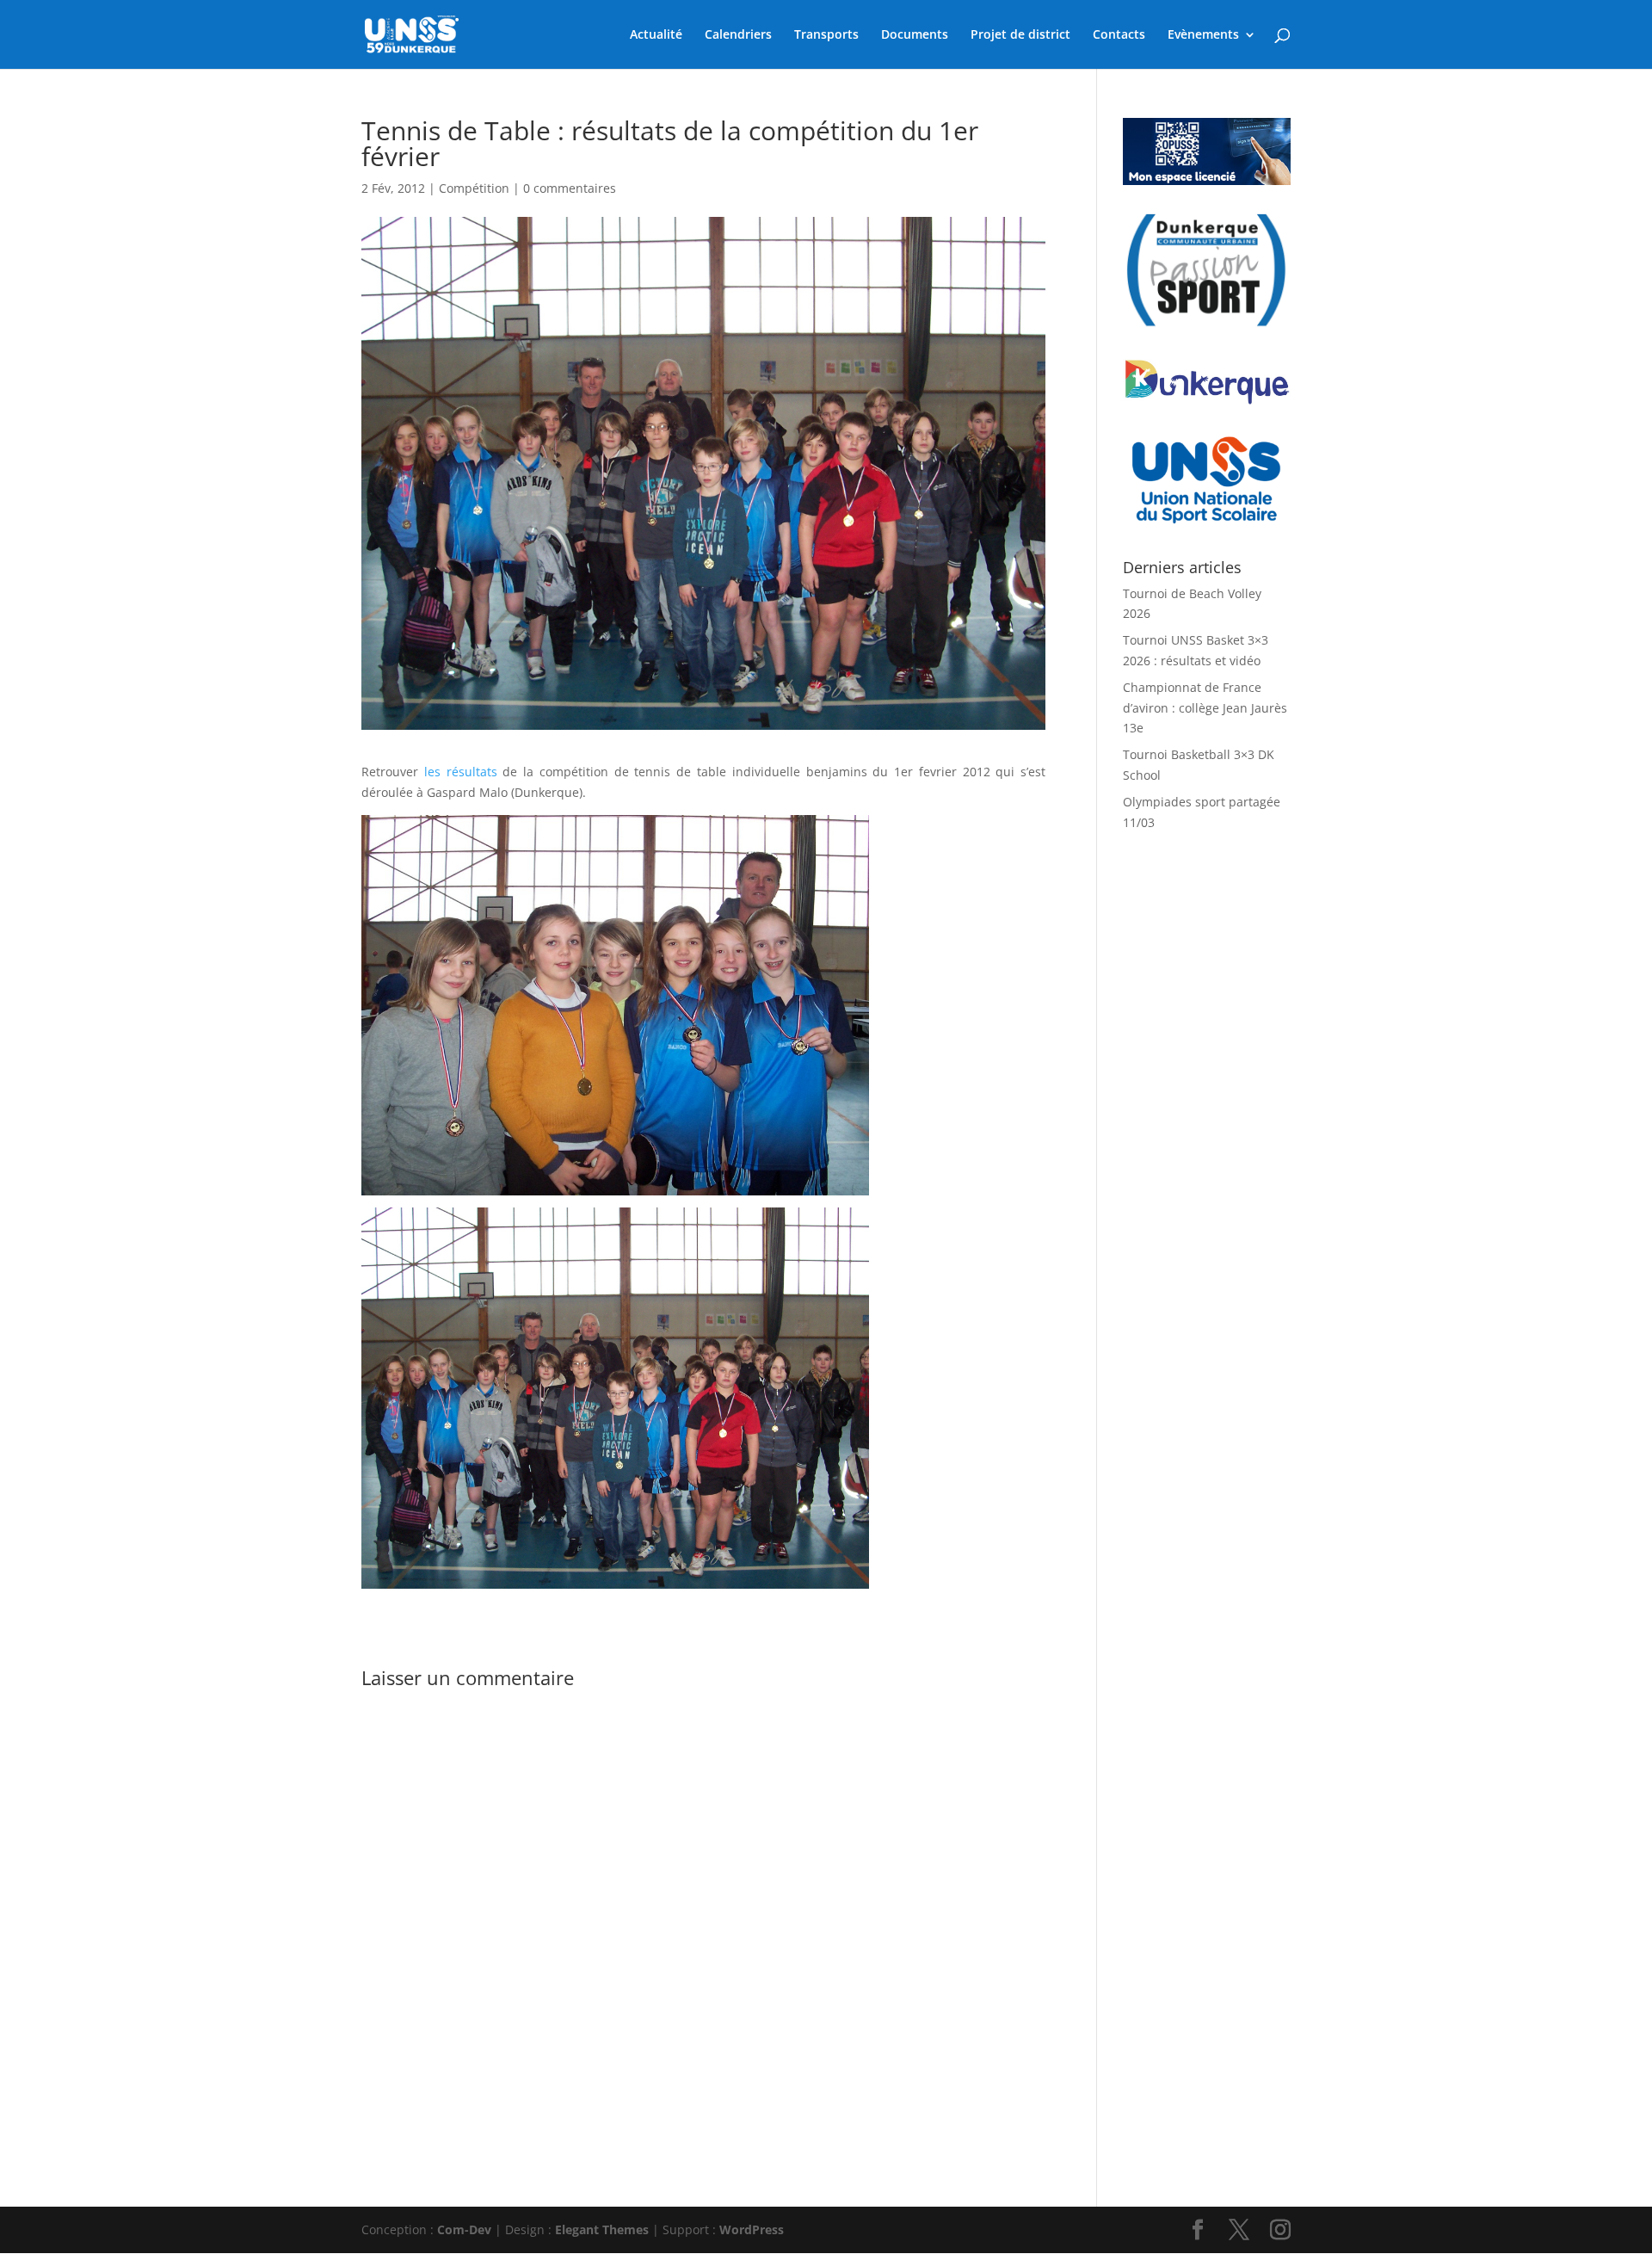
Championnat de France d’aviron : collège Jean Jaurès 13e (1205, 708)
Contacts (1119, 35)
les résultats (461, 772)
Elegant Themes (602, 2229)
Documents (915, 35)
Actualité (656, 35)
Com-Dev (464, 2229)
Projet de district (1020, 35)
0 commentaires (570, 188)
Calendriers (738, 35)
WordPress (752, 2229)
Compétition (474, 188)
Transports (826, 35)
